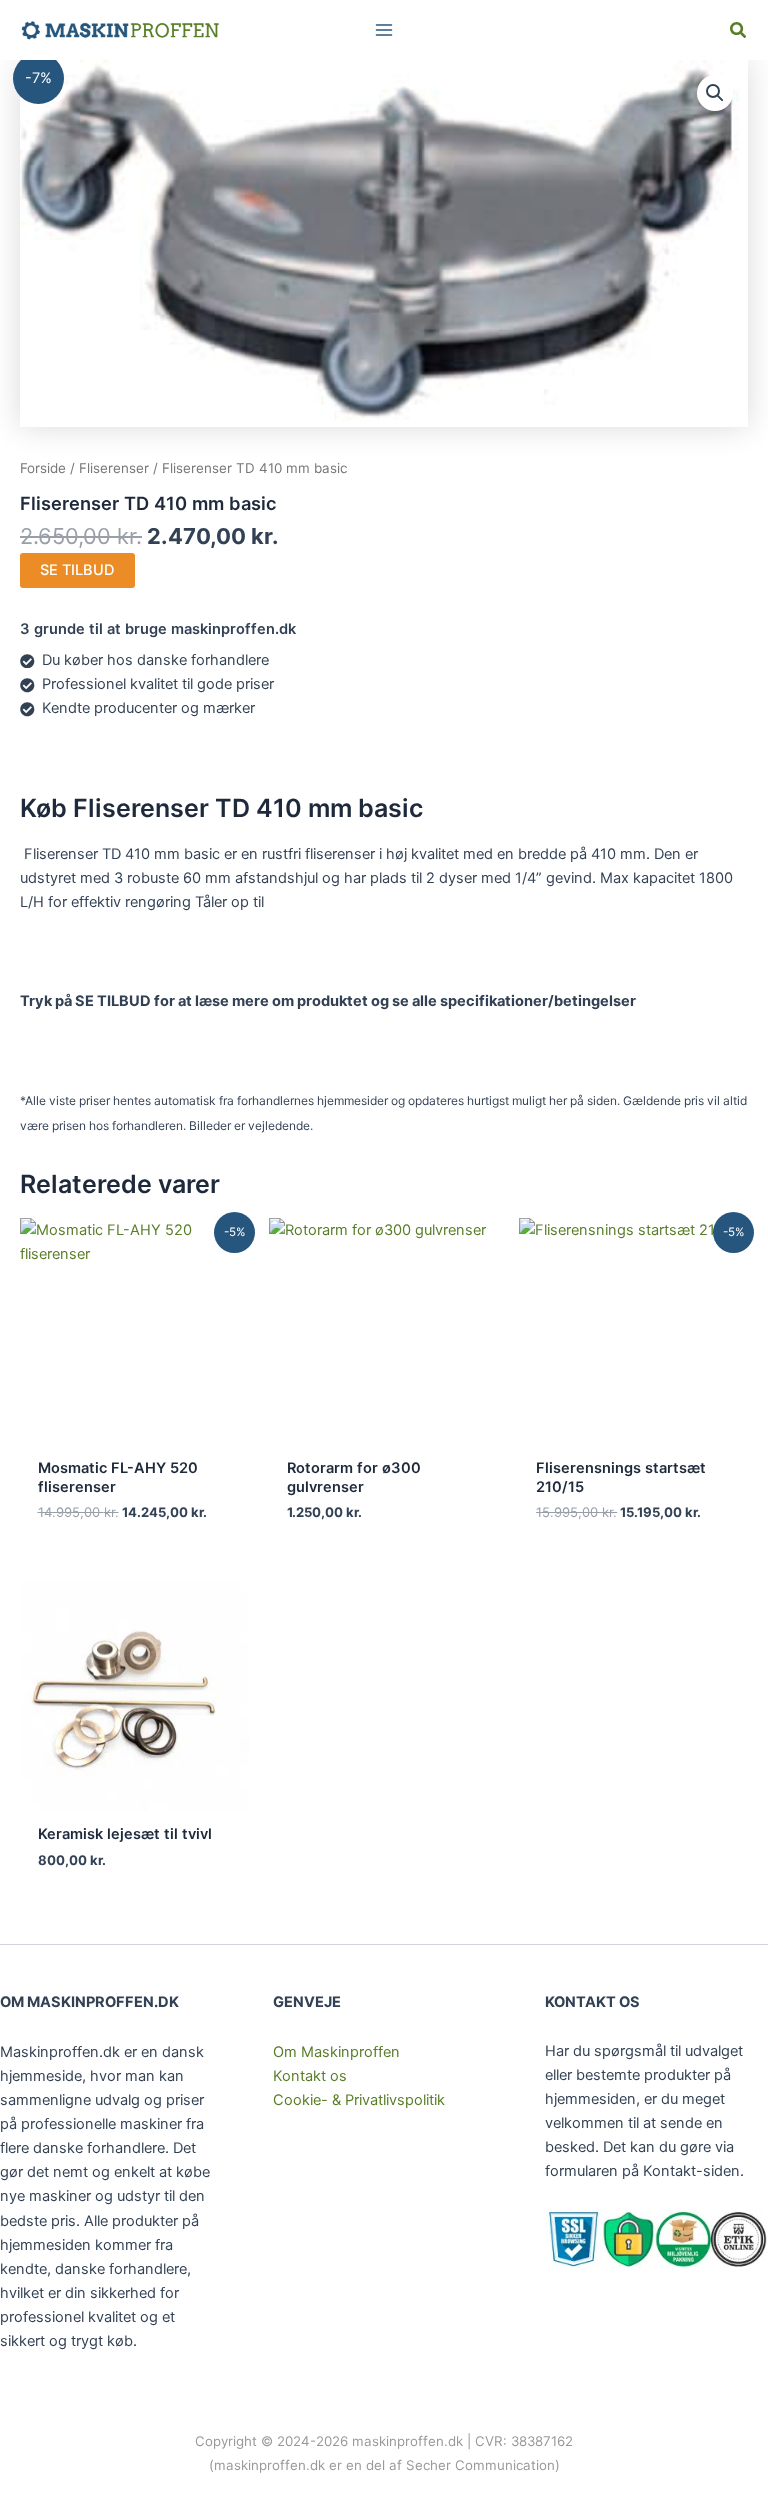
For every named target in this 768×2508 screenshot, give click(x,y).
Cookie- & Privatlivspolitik (359, 2100)
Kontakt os (310, 2076)
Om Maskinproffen (336, 2052)
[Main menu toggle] (384, 30)
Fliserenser (114, 468)
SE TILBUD (77, 570)
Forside (43, 468)
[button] (739, 32)
